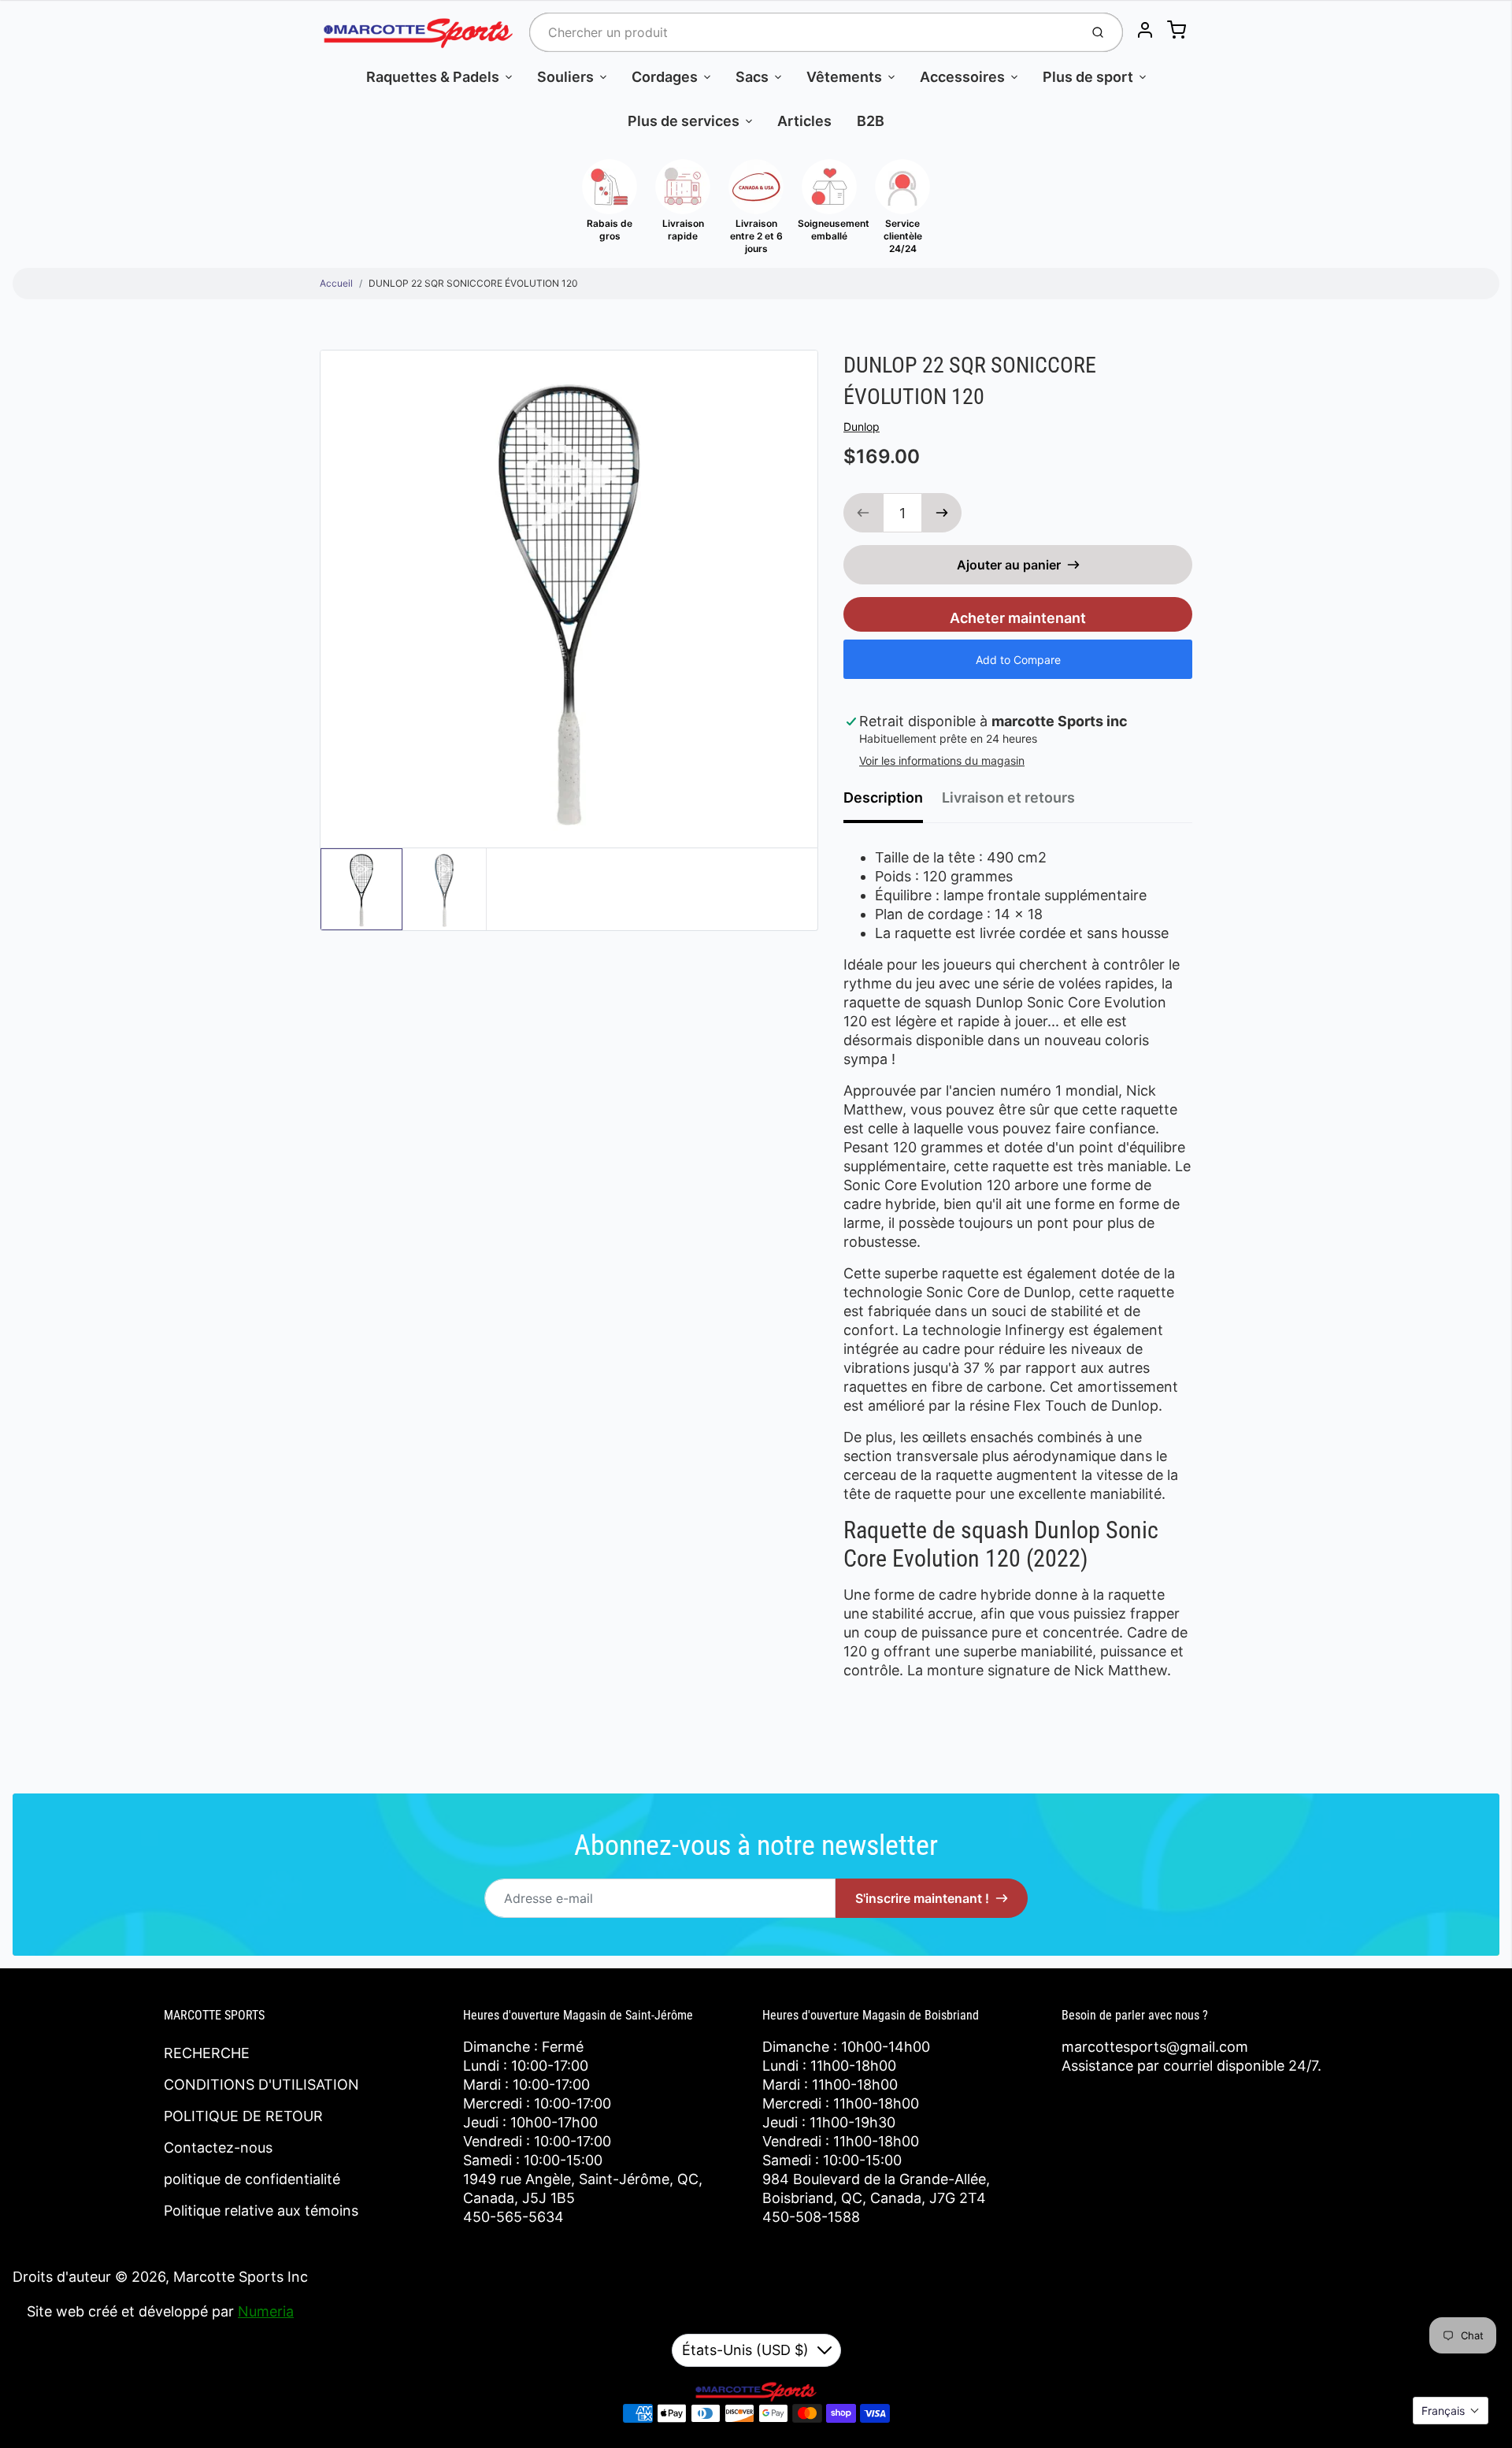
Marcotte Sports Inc (241, 2277)
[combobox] (803, 32)
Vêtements (844, 77)
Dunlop (862, 427)
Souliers (565, 77)
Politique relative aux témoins (261, 2211)
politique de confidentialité (252, 2179)
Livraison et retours (1008, 797)
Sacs (752, 77)
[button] (1451, 2411)
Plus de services (684, 121)
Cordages (665, 77)
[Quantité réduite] (863, 513)
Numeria (266, 2311)
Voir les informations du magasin (942, 760)
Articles (804, 121)
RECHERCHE (207, 2053)
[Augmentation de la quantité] (942, 513)
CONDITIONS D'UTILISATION (261, 2085)
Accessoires (962, 77)
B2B (871, 121)
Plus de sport (1088, 77)
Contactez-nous (218, 2148)
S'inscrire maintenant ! (922, 1898)
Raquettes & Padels (433, 77)
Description (883, 797)
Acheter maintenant (1018, 618)
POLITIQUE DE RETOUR (243, 2116)
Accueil (336, 283)
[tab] (893, 803)
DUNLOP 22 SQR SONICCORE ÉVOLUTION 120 (473, 283)
